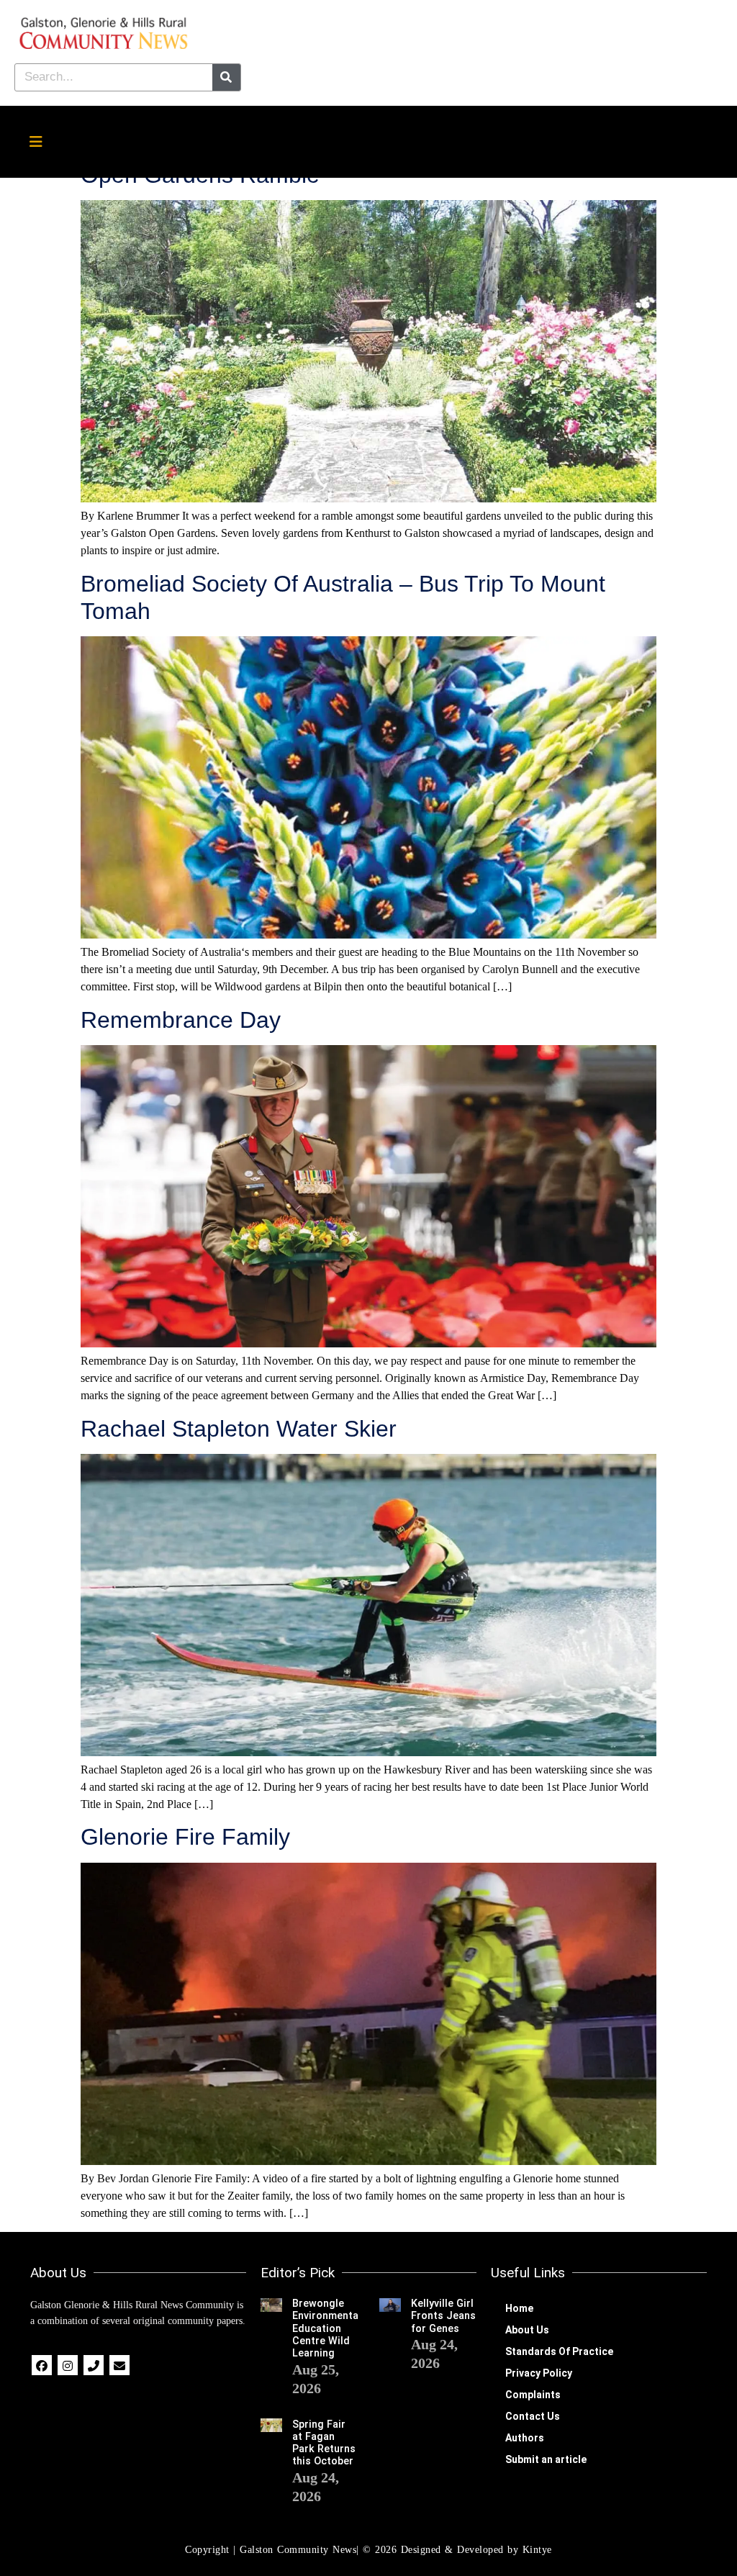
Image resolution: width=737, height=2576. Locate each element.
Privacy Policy (539, 2373)
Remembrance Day (181, 1020)
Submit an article (546, 2459)
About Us (527, 2330)
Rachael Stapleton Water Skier (239, 1429)
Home (519, 2308)
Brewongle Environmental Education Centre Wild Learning (327, 2328)
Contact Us (533, 2416)
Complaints (533, 2395)
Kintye (537, 2550)
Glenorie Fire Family (185, 1837)
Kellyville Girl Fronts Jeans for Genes (443, 2316)
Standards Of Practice (559, 2351)
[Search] (226, 77)
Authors (525, 2438)
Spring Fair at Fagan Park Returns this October (324, 2443)
